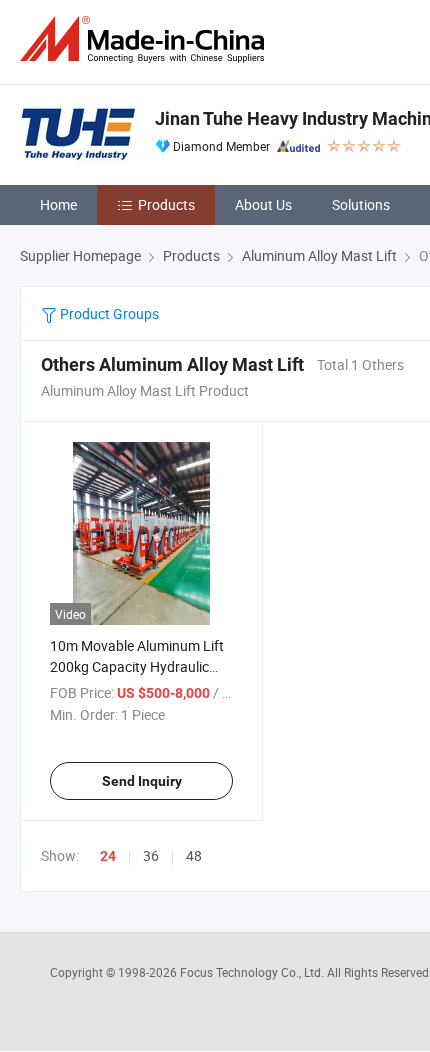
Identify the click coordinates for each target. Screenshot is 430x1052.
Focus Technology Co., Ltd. (253, 972)
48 (194, 855)
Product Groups (108, 313)
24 (108, 856)
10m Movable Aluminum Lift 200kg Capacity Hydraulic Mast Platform (137, 666)
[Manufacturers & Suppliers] (146, 39)
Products (166, 204)
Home (58, 204)
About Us (263, 204)
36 (151, 855)
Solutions (361, 204)
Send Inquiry (142, 781)
